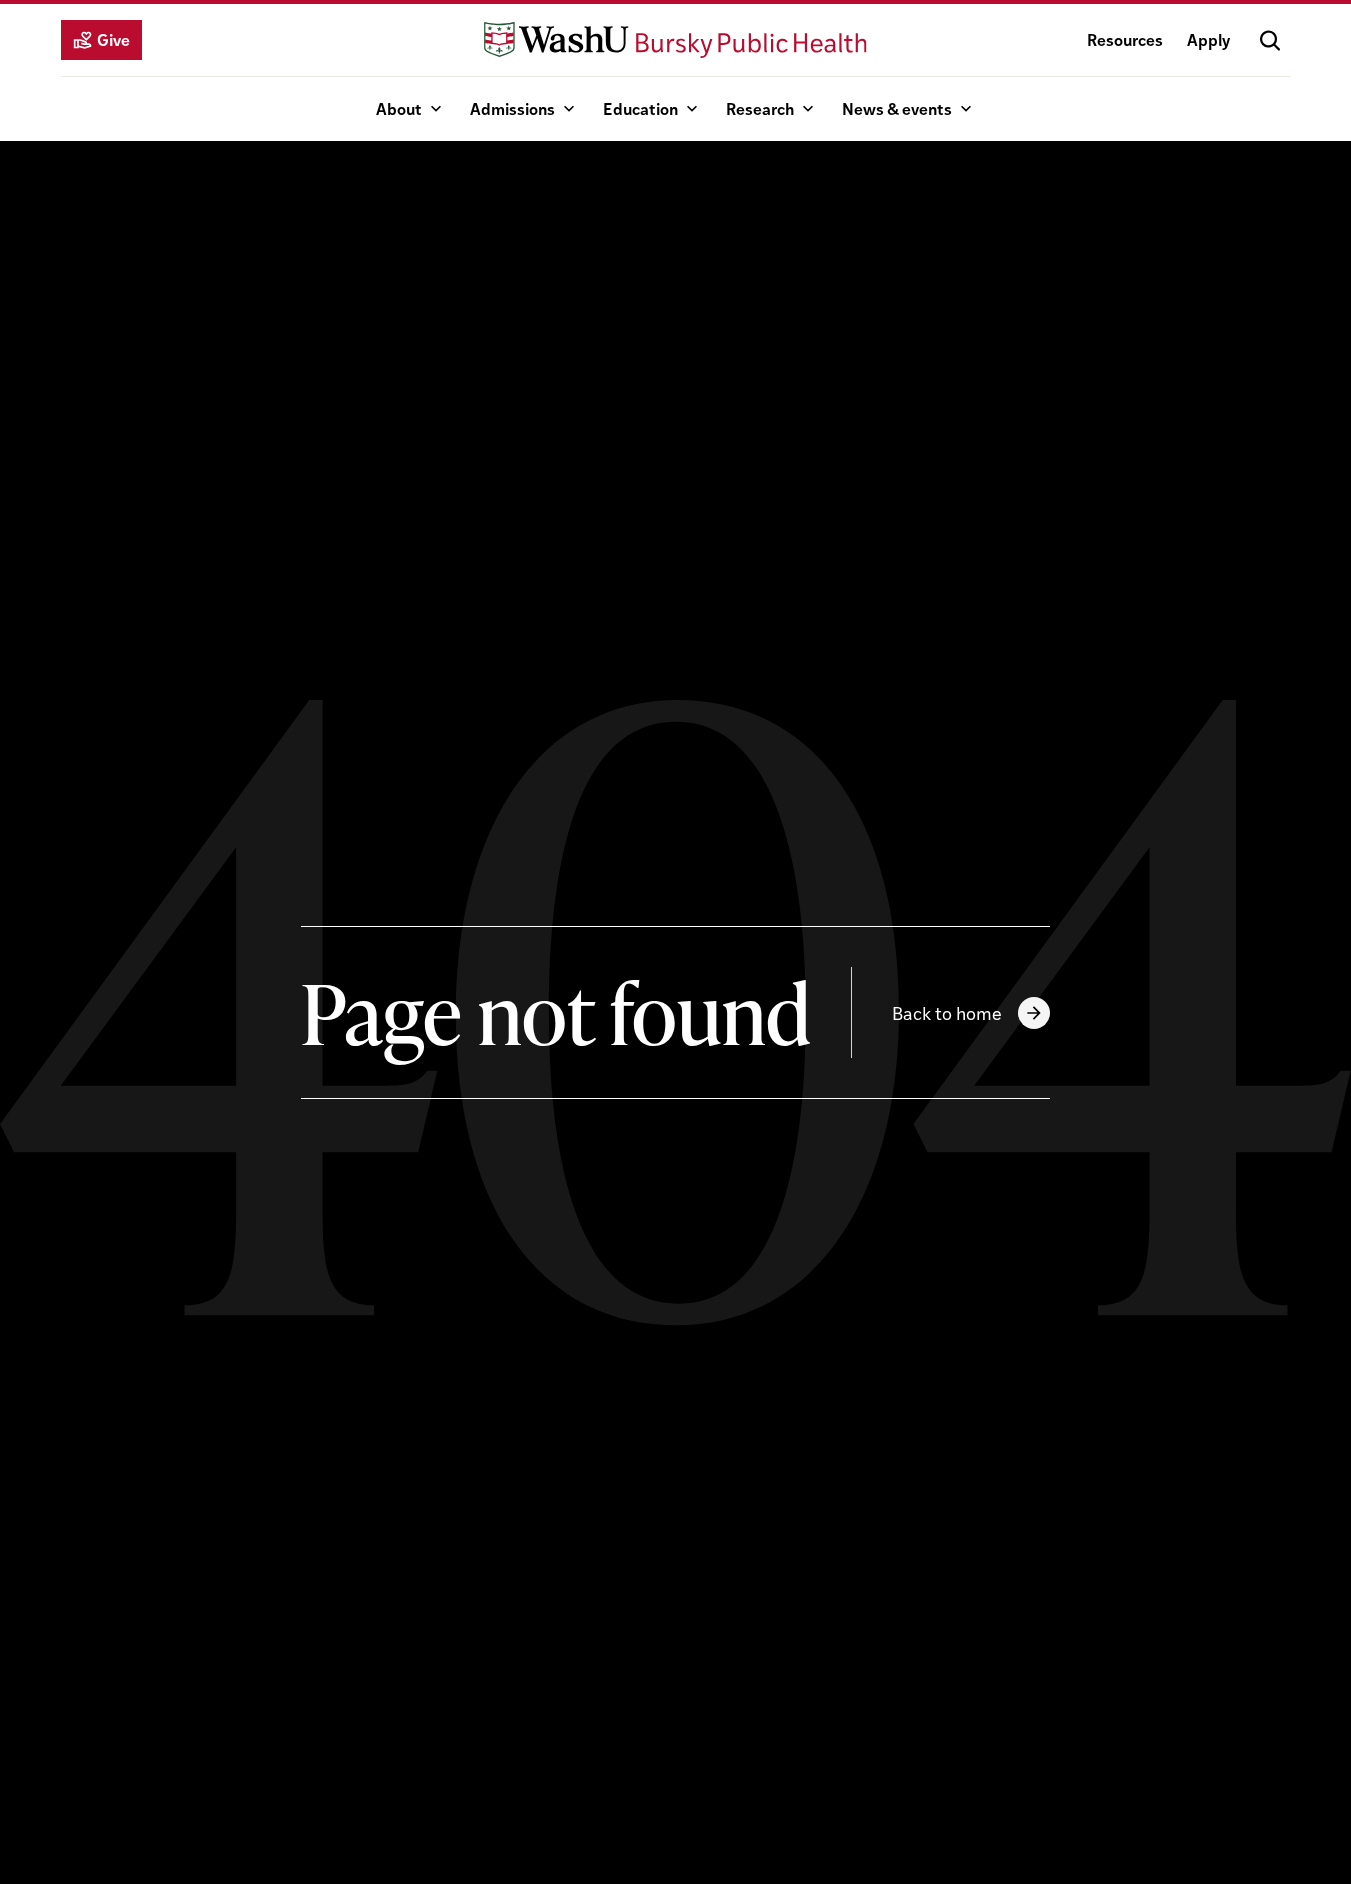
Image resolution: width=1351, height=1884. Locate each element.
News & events (897, 108)
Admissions (512, 108)
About (399, 108)
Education (640, 108)
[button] (1270, 40)
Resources (1125, 39)
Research (760, 108)
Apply (1208, 39)
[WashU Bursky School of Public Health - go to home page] (676, 40)
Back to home (947, 1012)
